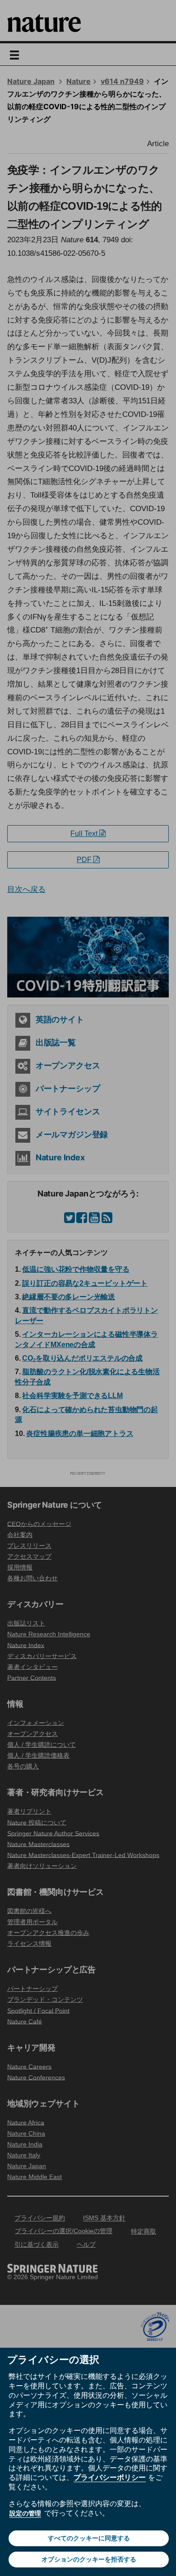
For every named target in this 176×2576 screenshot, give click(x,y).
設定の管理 (25, 2513)
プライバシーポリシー (110, 2477)
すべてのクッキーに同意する (89, 2538)
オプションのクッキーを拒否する (89, 2559)
